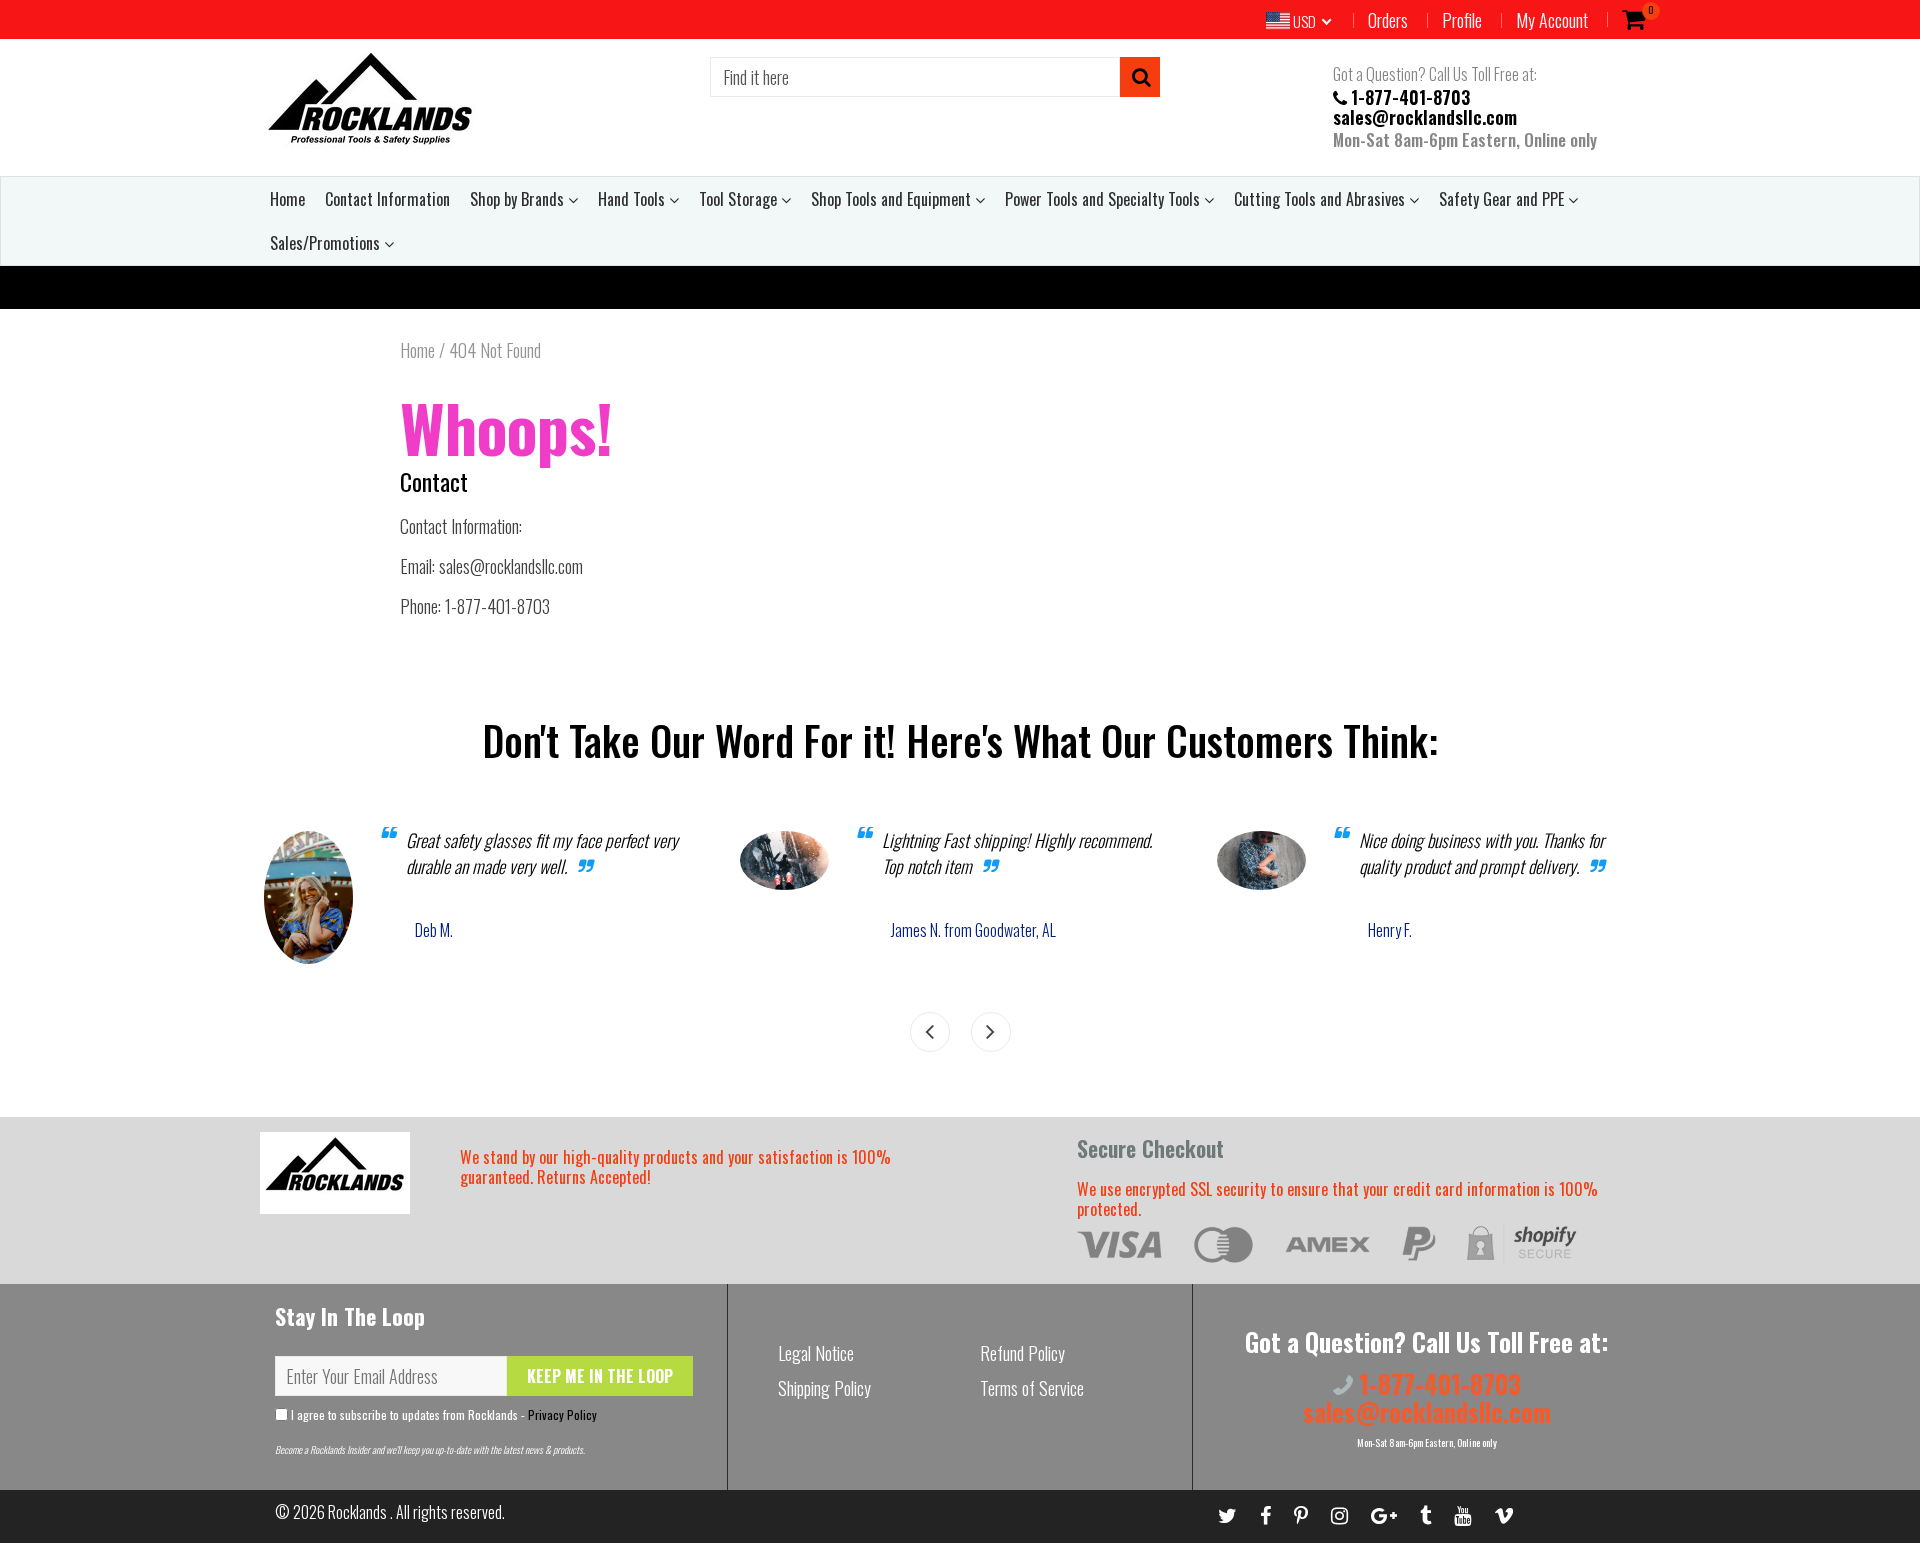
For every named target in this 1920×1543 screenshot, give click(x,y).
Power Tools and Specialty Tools (1104, 199)
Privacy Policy (562, 1414)
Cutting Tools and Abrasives (1321, 199)
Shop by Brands (519, 199)
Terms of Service (1032, 1388)
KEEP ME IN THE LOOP (600, 1376)
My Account (1552, 20)
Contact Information (387, 199)
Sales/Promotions (327, 243)
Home (287, 199)
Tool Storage (740, 199)
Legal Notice (816, 1353)
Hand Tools (633, 199)
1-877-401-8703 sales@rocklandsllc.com (1425, 106)
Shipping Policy (824, 1388)
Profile (1462, 20)
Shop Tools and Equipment (893, 199)
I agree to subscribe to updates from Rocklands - (442, 1414)
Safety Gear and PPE (1503, 199)
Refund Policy (1022, 1353)
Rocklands (359, 1512)
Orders (1388, 20)
